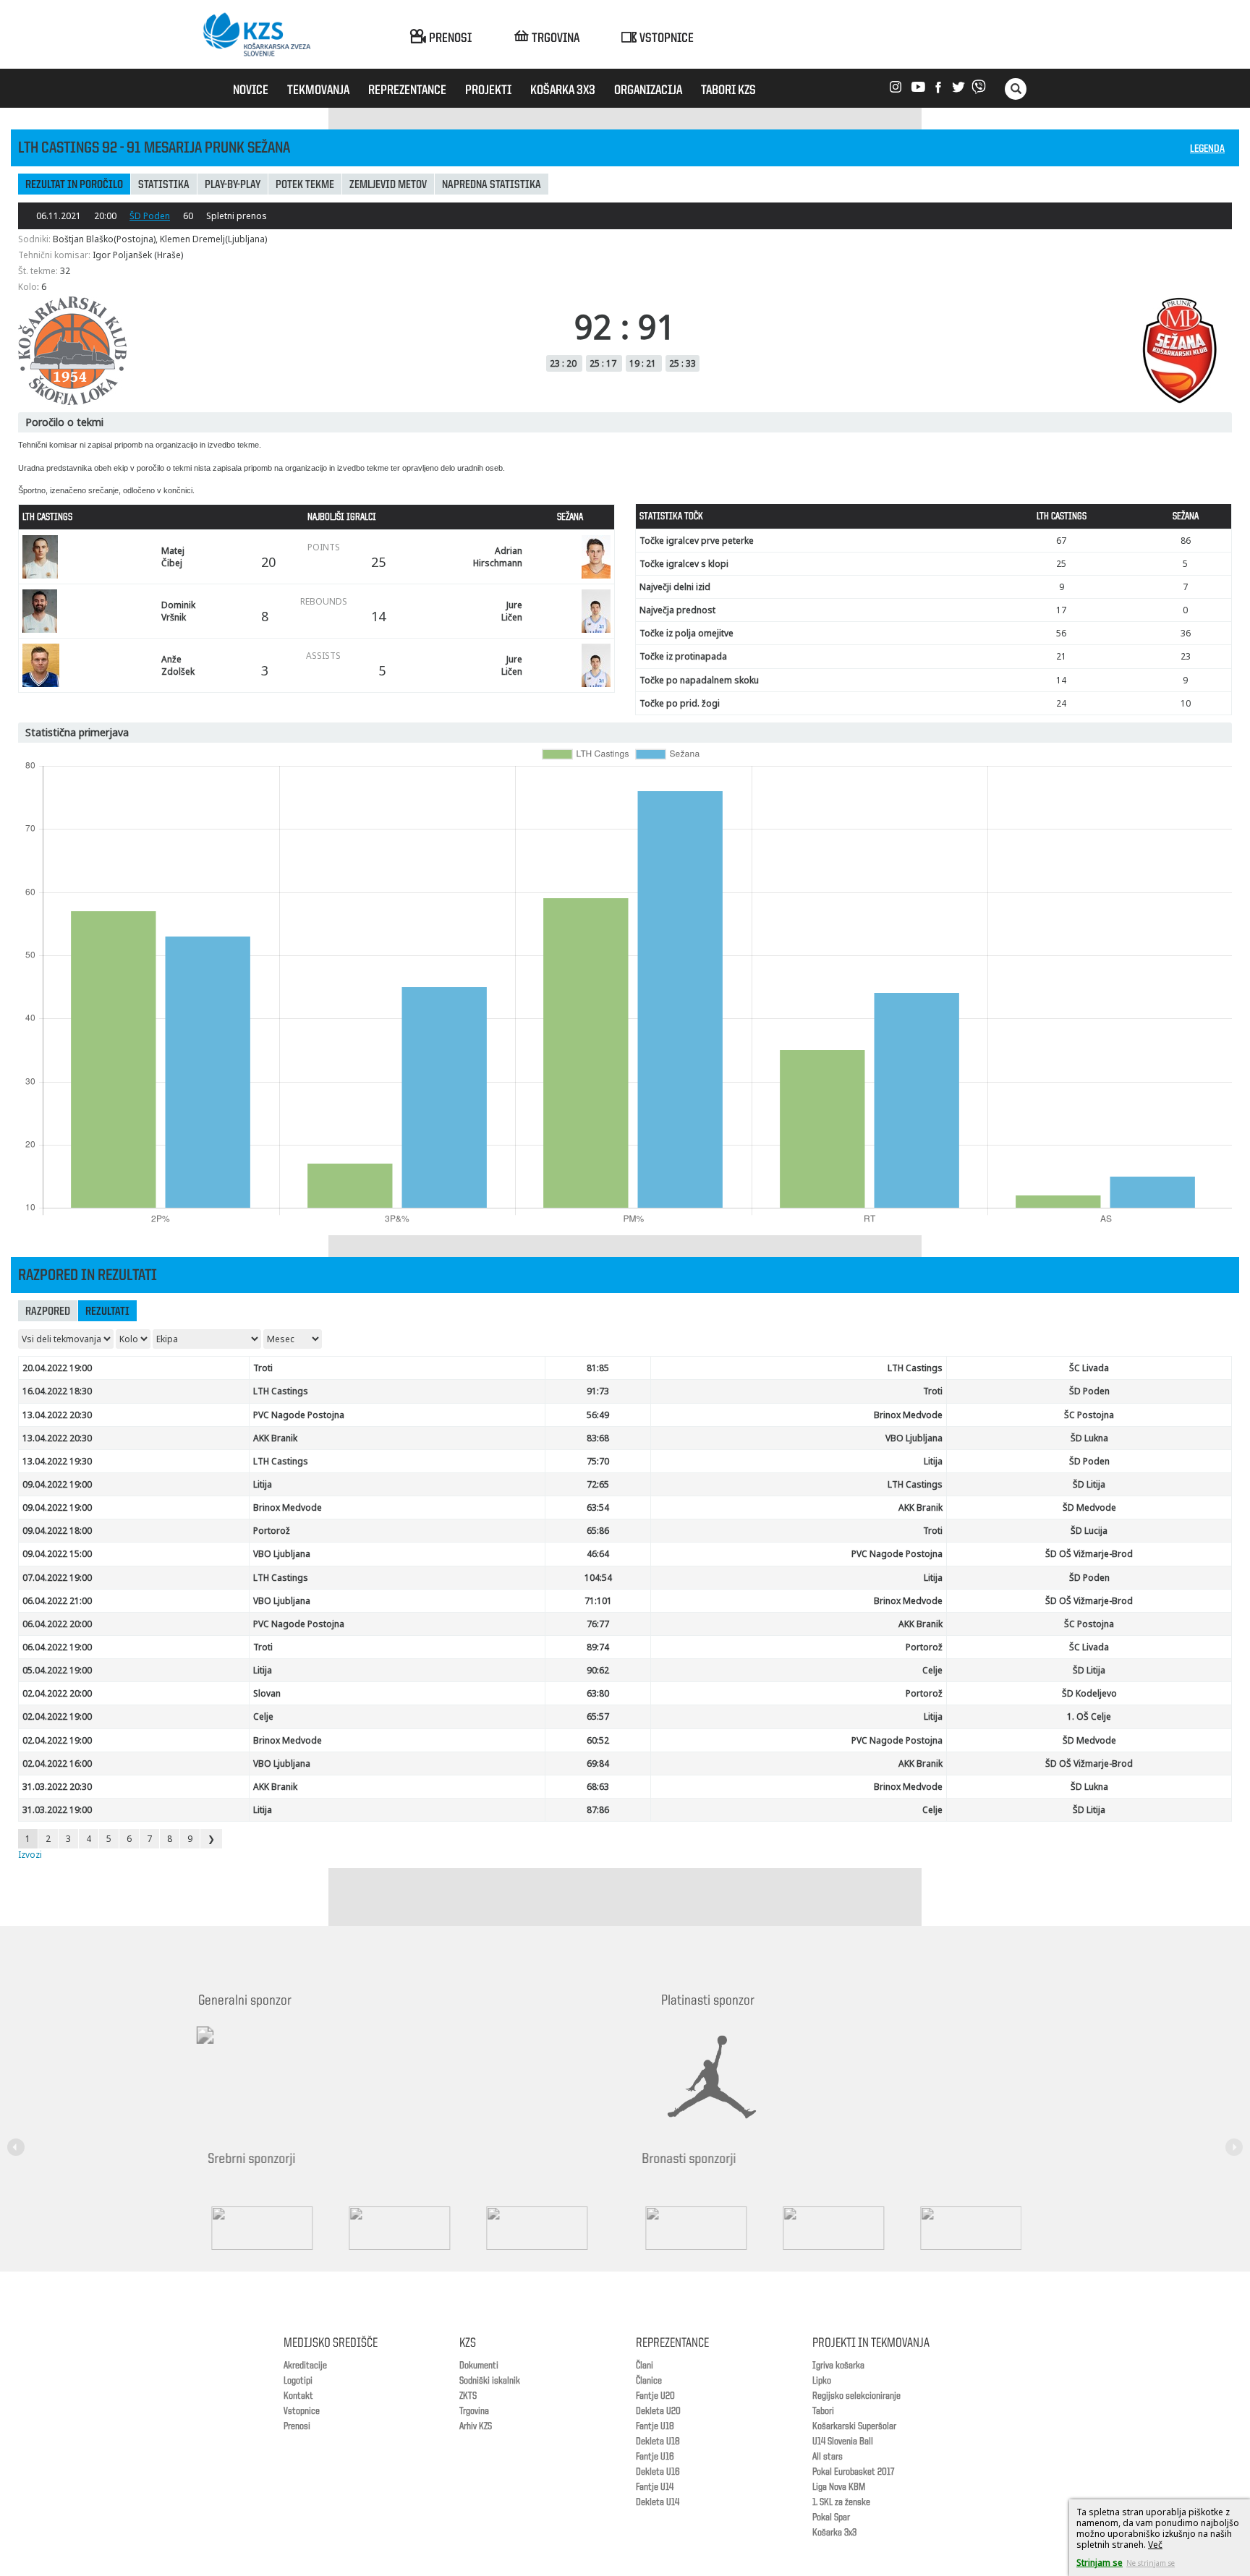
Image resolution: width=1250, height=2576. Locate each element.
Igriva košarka (838, 2366)
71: (598, 1601)
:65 (598, 1484)
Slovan (267, 1693)
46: (598, 1554)
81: (598, 1368)
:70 (598, 1461)
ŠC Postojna (1089, 1415)
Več (1155, 2545)
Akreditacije (305, 2366)
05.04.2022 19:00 (57, 1670)
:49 (598, 1415)
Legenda (1207, 149)
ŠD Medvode (1089, 1507)
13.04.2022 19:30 (57, 1461)
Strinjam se (1100, 2563)
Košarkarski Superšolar (854, 2426)
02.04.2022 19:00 (57, 1716)
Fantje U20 (655, 2396)
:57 (598, 1716)
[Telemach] (300, 2048)
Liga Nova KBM (839, 2487)
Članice (649, 2381)
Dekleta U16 (658, 2472)
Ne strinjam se (1151, 2563)
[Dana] (705, 2228)
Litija (933, 1461)
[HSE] (842, 2228)
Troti (263, 1368)
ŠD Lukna (1089, 1438)
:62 (598, 1670)
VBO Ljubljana (914, 1438)
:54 (598, 1507)
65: (598, 1531)
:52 (598, 1740)
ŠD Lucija (1089, 1531)
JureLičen (512, 611)
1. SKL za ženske (841, 2502)
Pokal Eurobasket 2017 (853, 2472)
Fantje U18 (655, 2426)
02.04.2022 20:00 (57, 1693)
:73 (598, 1391)
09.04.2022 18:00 (57, 1531)
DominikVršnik (178, 611)
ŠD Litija (1089, 1484)
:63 (598, 1787)
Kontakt (298, 2396)
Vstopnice (302, 2411)
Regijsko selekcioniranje (856, 2396)
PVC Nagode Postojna (299, 1415)
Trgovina (474, 2411)
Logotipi (298, 2381)
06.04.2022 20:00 (57, 1624)
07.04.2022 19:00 (57, 1578)
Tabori (823, 2411)
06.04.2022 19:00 (57, 1647)
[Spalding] (271, 2228)
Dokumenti (479, 2366)
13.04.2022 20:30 (57, 1415)
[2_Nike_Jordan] (730, 2077)
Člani (645, 2366)
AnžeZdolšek (178, 665)
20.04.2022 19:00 (57, 1368)
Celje (932, 1670)
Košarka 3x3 (834, 2533)
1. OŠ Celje (1089, 1716)
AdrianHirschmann (498, 557)
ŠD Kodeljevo (1089, 1693)
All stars (828, 2457)
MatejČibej (173, 557)
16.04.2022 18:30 (57, 1391)
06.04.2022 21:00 (57, 1601)
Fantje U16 (655, 2457)
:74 (598, 1647)
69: (598, 1763)
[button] (18, 2138)
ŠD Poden (150, 216)
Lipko (822, 2381)
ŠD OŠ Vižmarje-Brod (1089, 1554)
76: (598, 1624)
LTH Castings (915, 1368)
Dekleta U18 (658, 2441)
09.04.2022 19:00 (57, 1484)
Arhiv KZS (476, 2426)
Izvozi (30, 1855)
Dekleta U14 (658, 2502)
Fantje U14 (655, 2487)
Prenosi (297, 2426)
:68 (598, 1438)
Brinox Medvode (908, 1415)
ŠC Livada (1089, 1368)
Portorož (272, 1531)
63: (598, 1693)
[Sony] (408, 2228)
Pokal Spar (831, 2517)
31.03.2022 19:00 (57, 1810)
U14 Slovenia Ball (843, 2441)
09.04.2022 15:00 (57, 1554)
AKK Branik (275, 1438)
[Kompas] (545, 2228)
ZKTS (468, 2396)
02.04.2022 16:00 (57, 1763)
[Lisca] (979, 2228)
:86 (598, 1810)
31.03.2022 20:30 (57, 1787)
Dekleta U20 (658, 2411)
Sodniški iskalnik (490, 2381)
